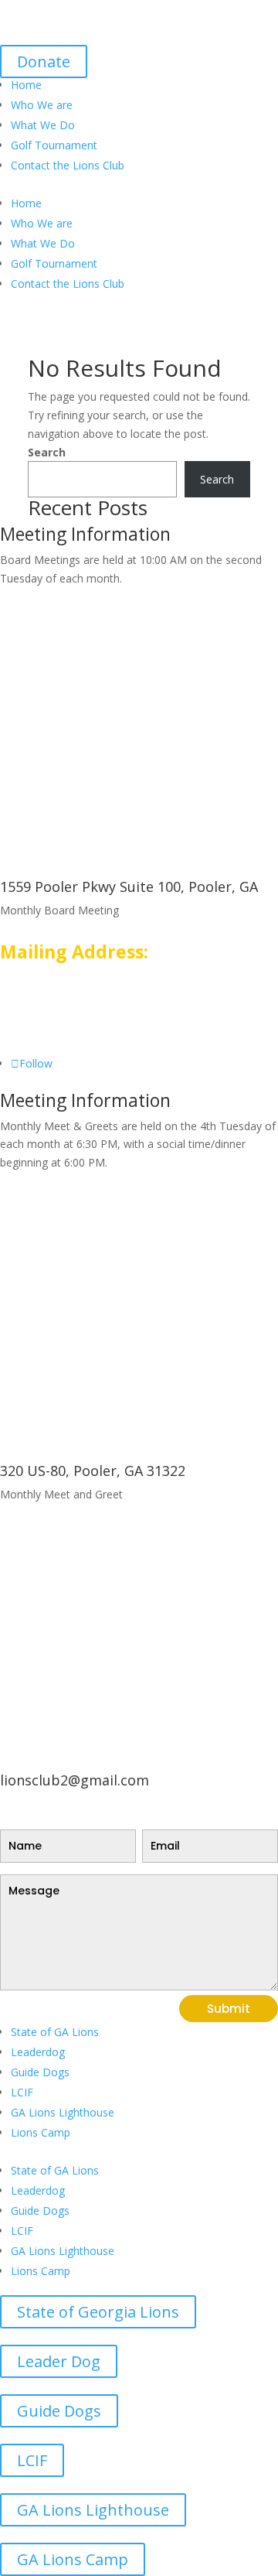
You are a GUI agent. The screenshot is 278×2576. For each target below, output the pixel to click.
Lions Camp (41, 2132)
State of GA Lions (55, 2032)
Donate (44, 61)
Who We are (42, 105)
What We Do (43, 125)
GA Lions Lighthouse (63, 2112)
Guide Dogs (40, 2072)
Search (47, 452)
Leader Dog (59, 2361)
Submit (229, 2009)
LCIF (22, 2092)
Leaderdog (38, 2052)
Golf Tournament (54, 145)
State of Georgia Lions (98, 2312)
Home (26, 85)
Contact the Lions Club (68, 165)
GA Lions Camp (73, 2559)
